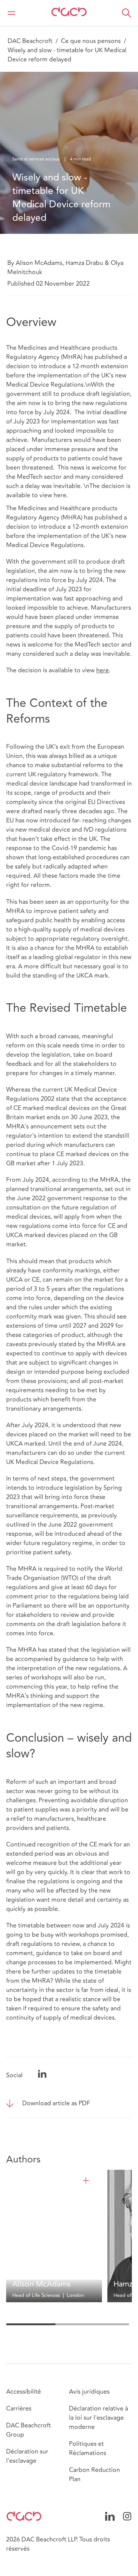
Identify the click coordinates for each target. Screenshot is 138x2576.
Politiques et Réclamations (88, 2449)
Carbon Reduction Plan (94, 2475)
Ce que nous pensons (91, 41)
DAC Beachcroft (30, 41)
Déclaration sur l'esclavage (27, 2456)
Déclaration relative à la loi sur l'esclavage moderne (99, 2418)
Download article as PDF (56, 2103)
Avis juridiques (89, 2392)
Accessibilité (24, 2392)
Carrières (19, 2409)
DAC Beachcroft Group (29, 2430)
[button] (127, 13)
